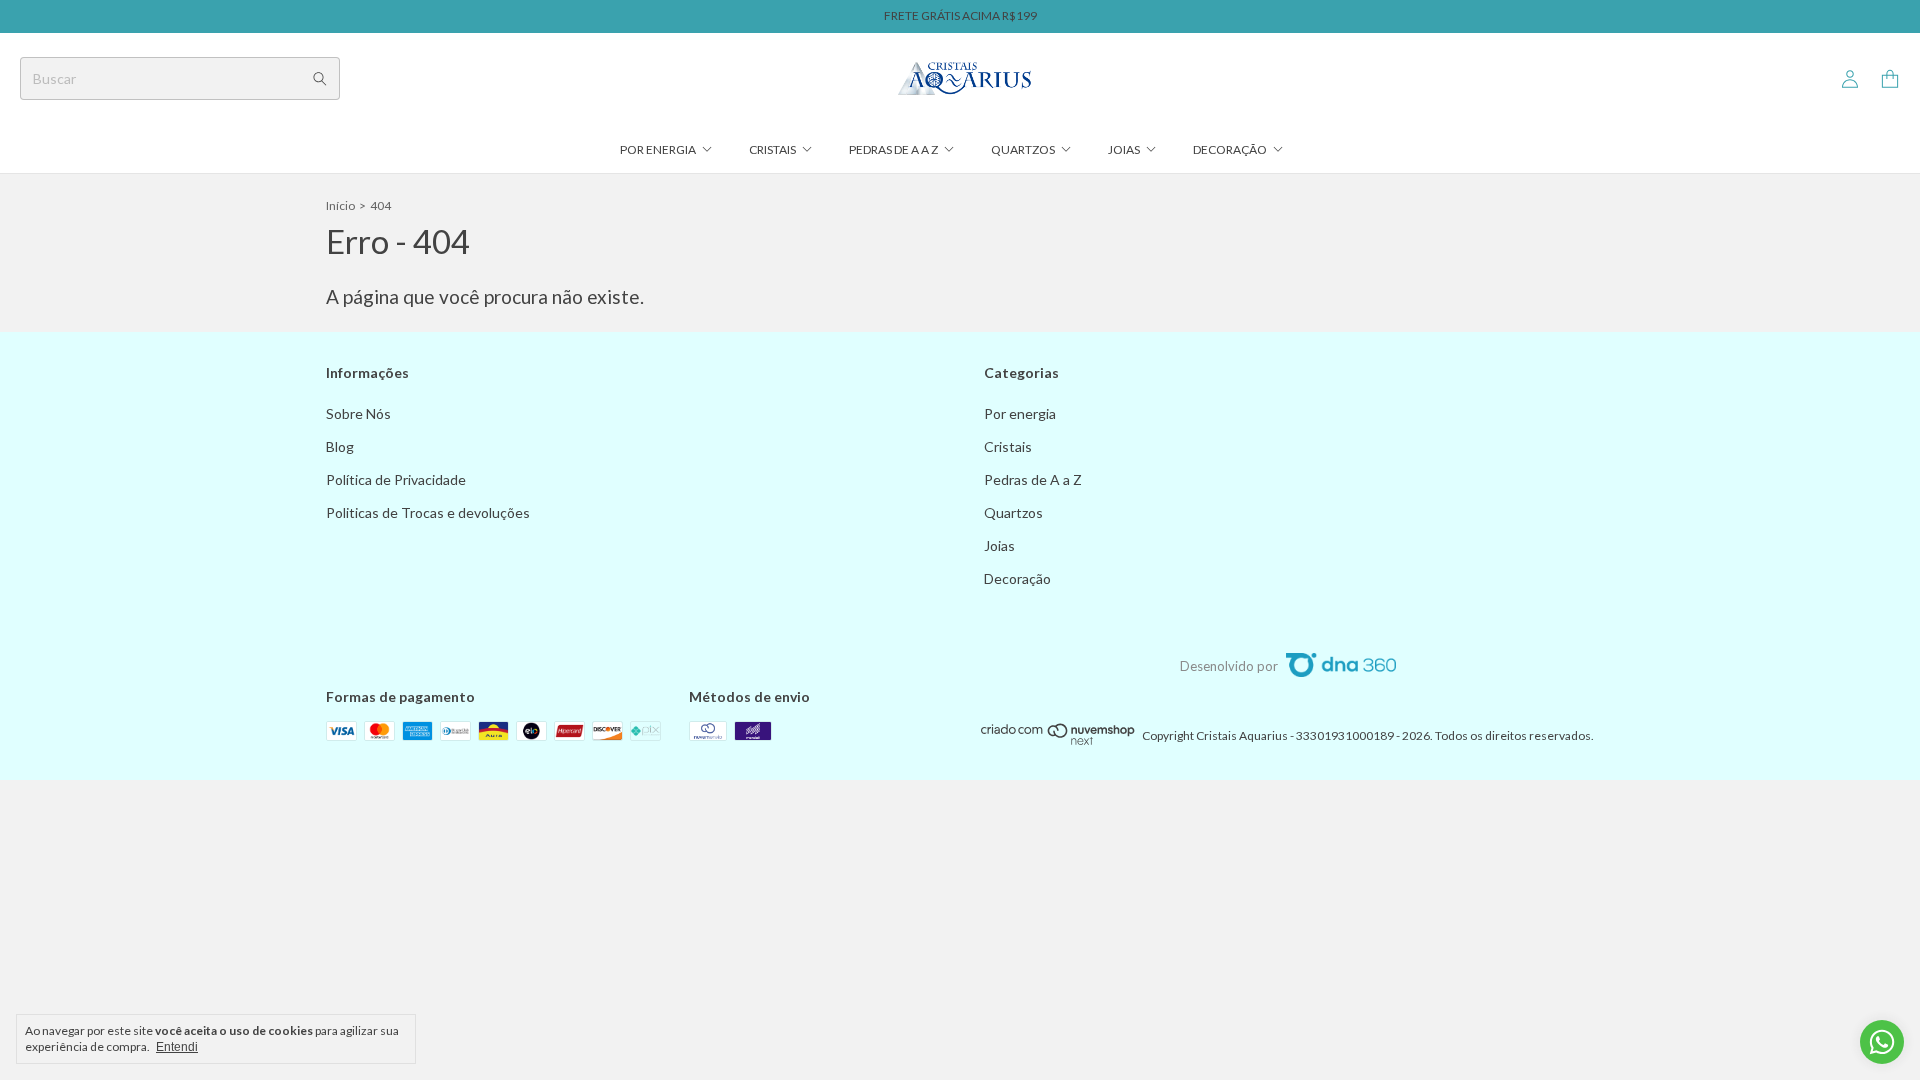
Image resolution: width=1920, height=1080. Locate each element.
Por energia (658, 149)
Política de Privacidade (396, 479)
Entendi (177, 1047)
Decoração (1230, 149)
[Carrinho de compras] (1890, 79)
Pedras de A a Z (893, 149)
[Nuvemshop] (1058, 740)
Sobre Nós (358, 413)
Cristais (772, 149)
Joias (1124, 149)
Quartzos (1023, 149)
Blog (340, 446)
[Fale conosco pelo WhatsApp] (1882, 1042)
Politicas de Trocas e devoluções (428, 512)
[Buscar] (320, 78)
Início (340, 205)
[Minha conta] (1850, 79)
